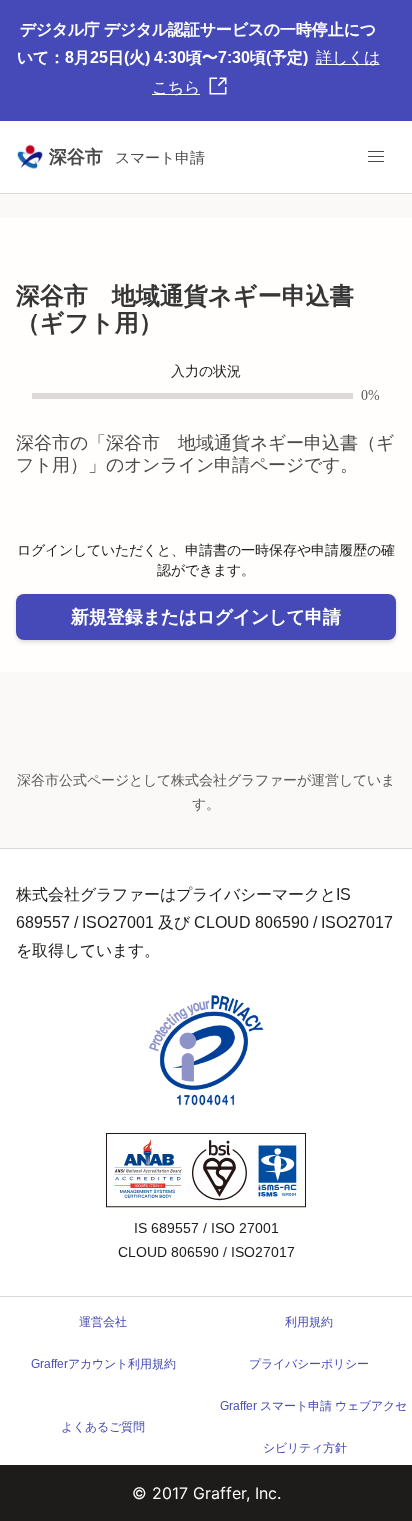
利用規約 (309, 1322)
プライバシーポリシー (309, 1364)
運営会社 (103, 1322)
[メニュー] (376, 157)
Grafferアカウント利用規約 (103, 1364)
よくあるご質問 (103, 1427)
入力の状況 (206, 371)
